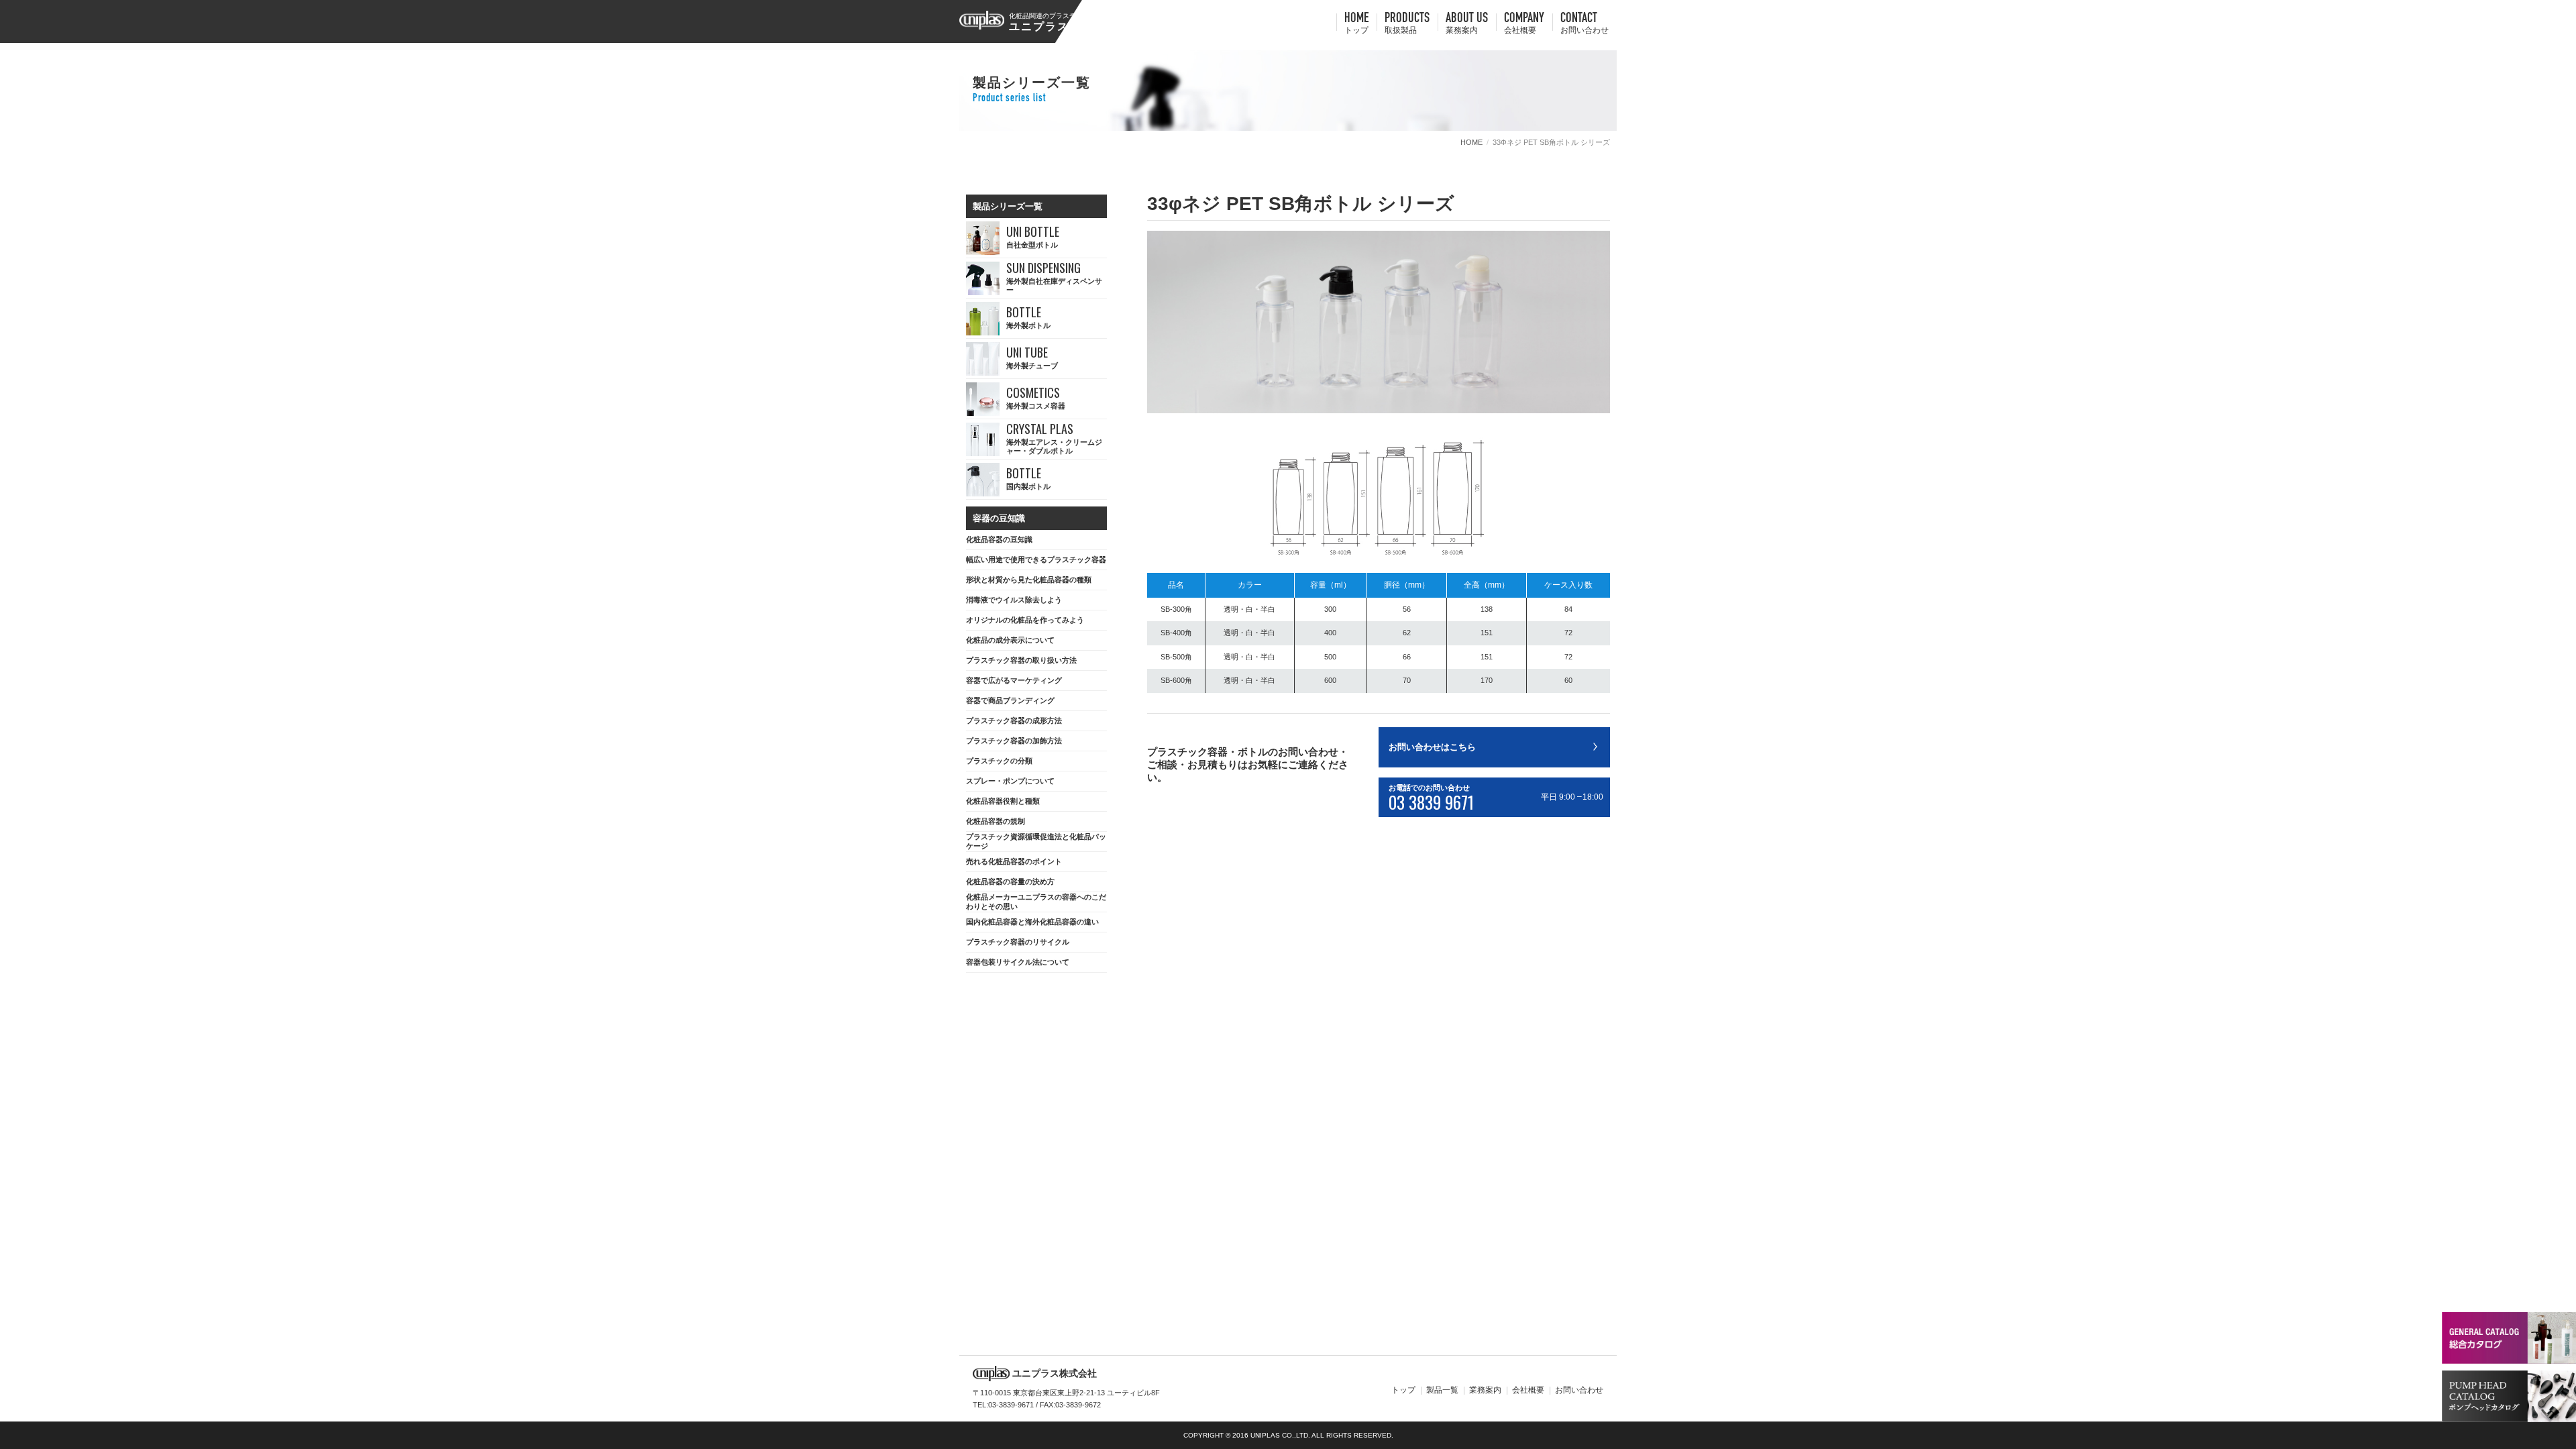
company (1524, 24)
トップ (1403, 1390)
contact (1585, 24)
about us (1467, 24)
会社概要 (1528, 1390)
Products (1407, 24)
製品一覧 (1442, 1390)
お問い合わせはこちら (1432, 747)
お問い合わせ (1579, 1390)
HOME (1356, 24)
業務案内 (1485, 1390)
